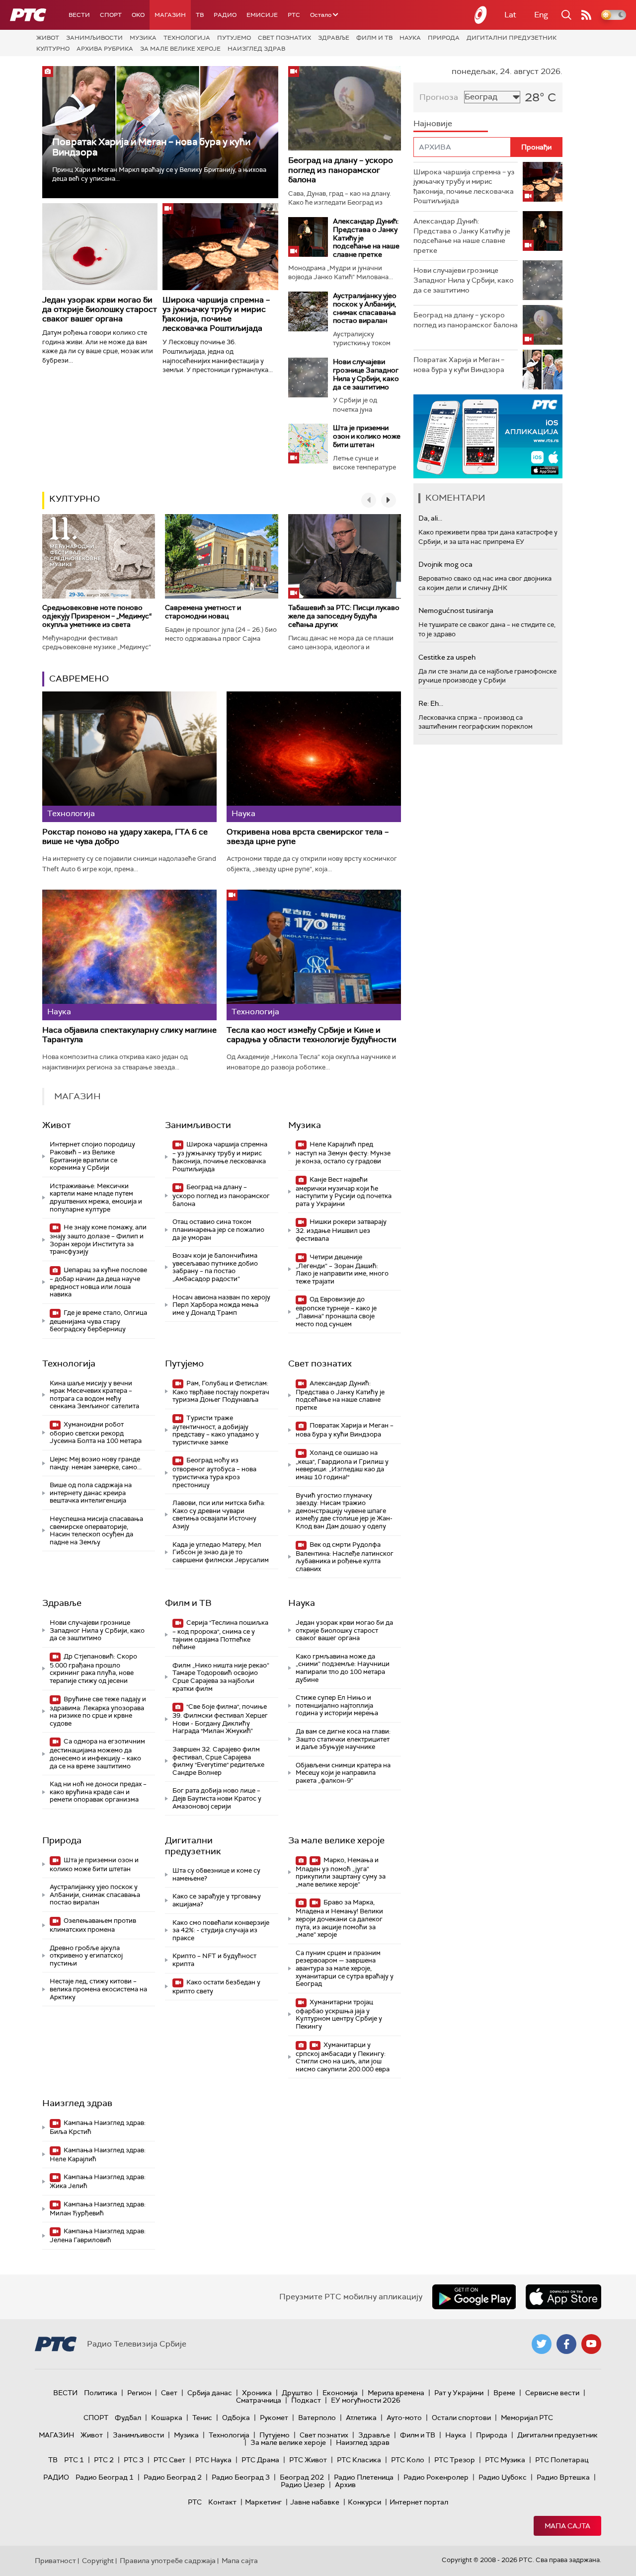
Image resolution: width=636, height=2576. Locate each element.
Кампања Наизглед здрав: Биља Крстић (98, 2127)
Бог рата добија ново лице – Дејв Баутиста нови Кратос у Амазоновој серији (217, 1798)
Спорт (111, 15)
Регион (139, 2393)
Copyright (98, 2561)
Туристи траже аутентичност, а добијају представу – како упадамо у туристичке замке (216, 1430)
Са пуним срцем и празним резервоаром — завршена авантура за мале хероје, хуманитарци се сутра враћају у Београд (345, 1968)
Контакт (222, 2502)
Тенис (202, 2418)
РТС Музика (505, 2460)
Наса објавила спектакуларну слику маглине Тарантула (129, 1035)
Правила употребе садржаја (168, 2561)
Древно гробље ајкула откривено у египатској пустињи (86, 1956)
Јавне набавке (315, 2502)
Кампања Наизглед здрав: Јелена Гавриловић (98, 2235)
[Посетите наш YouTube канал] (591, 2344)
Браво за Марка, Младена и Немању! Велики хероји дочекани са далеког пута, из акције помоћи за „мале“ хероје (339, 1918)
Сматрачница (259, 2400)
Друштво (297, 2393)
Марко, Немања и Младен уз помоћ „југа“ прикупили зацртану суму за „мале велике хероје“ (341, 1872)
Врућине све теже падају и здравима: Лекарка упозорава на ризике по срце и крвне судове (98, 1711)
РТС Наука (213, 2460)
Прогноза (439, 97)
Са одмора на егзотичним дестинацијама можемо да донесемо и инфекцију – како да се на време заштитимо (97, 1753)
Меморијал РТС (527, 2418)
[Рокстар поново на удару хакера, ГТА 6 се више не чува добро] (129, 757)
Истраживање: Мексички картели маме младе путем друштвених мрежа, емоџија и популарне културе (96, 1198)
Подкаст (306, 2400)
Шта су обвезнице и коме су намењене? (216, 1874)
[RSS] (586, 15)
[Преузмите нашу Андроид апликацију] (474, 2297)
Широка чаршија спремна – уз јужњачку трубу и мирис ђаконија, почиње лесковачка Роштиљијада (216, 314)
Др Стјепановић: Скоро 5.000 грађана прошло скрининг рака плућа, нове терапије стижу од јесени (93, 1668)
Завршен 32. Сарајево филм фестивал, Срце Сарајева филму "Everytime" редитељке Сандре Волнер (218, 1761)
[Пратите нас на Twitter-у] (542, 2344)
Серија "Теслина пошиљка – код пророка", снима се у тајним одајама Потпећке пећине (220, 1635)
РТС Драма (260, 2460)
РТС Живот (308, 2460)
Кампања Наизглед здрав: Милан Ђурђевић (98, 2209)
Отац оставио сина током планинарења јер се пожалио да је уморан (218, 1229)
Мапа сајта (567, 2526)
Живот (48, 38)
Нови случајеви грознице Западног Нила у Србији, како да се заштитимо (366, 374)
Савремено (79, 679)
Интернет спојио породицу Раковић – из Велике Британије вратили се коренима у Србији (92, 1156)
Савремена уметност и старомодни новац (203, 612)
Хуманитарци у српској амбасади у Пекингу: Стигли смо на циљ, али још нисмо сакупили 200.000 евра (343, 2057)
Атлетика (361, 2418)
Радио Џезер (303, 2485)
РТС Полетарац (562, 2460)
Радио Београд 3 (241, 2477)
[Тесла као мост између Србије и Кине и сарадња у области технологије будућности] (314, 955)
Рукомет (274, 2418)
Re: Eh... (431, 703)
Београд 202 (302, 2477)
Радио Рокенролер (436, 2477)
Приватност (55, 2561)
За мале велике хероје (180, 49)
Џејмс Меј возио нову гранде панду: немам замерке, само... (96, 1463)
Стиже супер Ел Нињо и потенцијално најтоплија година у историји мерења (337, 1705)
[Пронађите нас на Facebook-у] (566, 2344)
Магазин (170, 15)
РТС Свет (169, 2460)
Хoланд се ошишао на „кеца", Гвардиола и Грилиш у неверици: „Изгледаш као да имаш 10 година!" (342, 1465)
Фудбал (128, 2418)
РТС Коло (408, 2460)
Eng (541, 15)
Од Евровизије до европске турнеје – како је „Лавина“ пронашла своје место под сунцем (336, 1311)
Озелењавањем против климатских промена (93, 1925)
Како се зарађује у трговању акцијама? (217, 1900)
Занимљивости (94, 38)
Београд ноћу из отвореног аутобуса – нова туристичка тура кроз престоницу (214, 1472)
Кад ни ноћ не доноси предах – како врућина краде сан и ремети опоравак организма (98, 1792)
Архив (345, 2485)
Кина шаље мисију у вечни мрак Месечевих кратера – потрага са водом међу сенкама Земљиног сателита (94, 1395)
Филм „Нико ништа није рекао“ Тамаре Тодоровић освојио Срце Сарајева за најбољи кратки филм (221, 1677)
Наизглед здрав (256, 49)
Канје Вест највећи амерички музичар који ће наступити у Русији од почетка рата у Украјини (344, 1192)
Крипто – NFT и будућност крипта (214, 1960)
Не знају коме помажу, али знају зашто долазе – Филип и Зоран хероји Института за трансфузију (98, 1239)
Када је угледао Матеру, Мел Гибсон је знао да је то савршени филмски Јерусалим (221, 1552)
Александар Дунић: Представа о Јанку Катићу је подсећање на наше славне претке (340, 1395)
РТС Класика (359, 2460)
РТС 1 (74, 2460)
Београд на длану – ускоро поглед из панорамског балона (341, 170)
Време (504, 2393)
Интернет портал (419, 2502)
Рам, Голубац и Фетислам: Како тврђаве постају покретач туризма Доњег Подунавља (221, 1392)
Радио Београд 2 (173, 2477)
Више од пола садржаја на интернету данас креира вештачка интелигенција (91, 1493)
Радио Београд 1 (105, 2477)
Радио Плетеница (364, 2477)
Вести (79, 15)
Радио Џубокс (503, 2477)
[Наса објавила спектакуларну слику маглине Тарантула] (129, 955)
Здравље (334, 38)
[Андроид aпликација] (488, 436)
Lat (510, 15)
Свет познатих (284, 38)
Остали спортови (461, 2418)
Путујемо (234, 38)
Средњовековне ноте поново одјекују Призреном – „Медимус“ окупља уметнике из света (97, 616)
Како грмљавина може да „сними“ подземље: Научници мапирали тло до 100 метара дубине (343, 1668)
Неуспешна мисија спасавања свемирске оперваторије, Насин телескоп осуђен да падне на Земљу (96, 1530)
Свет (169, 2393)
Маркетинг (263, 2502)
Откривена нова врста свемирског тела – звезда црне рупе (308, 837)
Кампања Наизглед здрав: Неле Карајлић (98, 2155)
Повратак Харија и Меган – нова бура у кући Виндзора (151, 147)
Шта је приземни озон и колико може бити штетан (367, 436)
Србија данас (210, 2393)
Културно (53, 49)
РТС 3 (134, 2460)
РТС (294, 15)
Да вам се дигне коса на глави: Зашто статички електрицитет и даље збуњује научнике (343, 1739)
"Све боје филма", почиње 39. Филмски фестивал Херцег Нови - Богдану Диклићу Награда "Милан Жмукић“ (220, 1719)
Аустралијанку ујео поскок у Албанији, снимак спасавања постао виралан (365, 308)
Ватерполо (317, 2418)
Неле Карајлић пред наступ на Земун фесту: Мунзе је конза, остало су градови (343, 1153)
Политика (101, 2393)
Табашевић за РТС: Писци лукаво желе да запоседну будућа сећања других (344, 616)
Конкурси (364, 2502)
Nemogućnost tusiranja (456, 610)
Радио (225, 15)
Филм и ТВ (374, 38)
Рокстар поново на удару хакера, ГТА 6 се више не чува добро (125, 837)
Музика (143, 38)
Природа (444, 38)
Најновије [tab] (433, 123)
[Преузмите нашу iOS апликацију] (563, 2297)
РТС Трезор (455, 2460)
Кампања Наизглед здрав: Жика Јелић (98, 2181)
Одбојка (236, 2418)
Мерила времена (396, 2393)
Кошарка (167, 2418)
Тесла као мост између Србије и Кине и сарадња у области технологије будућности (312, 1035)
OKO (138, 15)
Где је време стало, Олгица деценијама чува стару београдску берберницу (98, 1321)
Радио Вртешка (563, 2477)
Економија (340, 2393)
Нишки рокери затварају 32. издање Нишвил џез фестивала (341, 1230)
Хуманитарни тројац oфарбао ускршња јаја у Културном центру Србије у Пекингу (339, 2014)
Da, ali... (430, 518)
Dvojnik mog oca (445, 564)
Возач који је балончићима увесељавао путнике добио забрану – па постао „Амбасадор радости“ (215, 1267)
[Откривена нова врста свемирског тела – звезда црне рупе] (314, 757)
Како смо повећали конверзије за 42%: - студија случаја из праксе (221, 1930)
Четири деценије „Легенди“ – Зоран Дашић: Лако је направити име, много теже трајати (342, 1269)
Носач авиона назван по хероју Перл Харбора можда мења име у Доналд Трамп (221, 1305)
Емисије (262, 15)
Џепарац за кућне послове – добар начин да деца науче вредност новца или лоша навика (98, 1282)
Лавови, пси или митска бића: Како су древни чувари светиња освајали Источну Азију (219, 1515)
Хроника (257, 2393)
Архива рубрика (105, 49)
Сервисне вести (552, 2393)
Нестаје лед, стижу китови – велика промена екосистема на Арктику (98, 1989)
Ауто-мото (404, 2418)
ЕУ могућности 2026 (366, 2400)
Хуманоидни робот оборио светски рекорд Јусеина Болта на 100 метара (96, 1433)
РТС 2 (104, 2460)
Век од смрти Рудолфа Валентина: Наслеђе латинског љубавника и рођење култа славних (345, 1557)
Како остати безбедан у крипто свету (216, 1987)
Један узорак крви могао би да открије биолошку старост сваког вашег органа (100, 309)
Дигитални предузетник (512, 38)
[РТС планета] (481, 15)
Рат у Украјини (459, 2393)
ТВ (200, 15)
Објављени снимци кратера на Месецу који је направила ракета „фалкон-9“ (343, 1773)
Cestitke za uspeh (447, 657)
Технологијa (187, 38)
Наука (410, 38)
